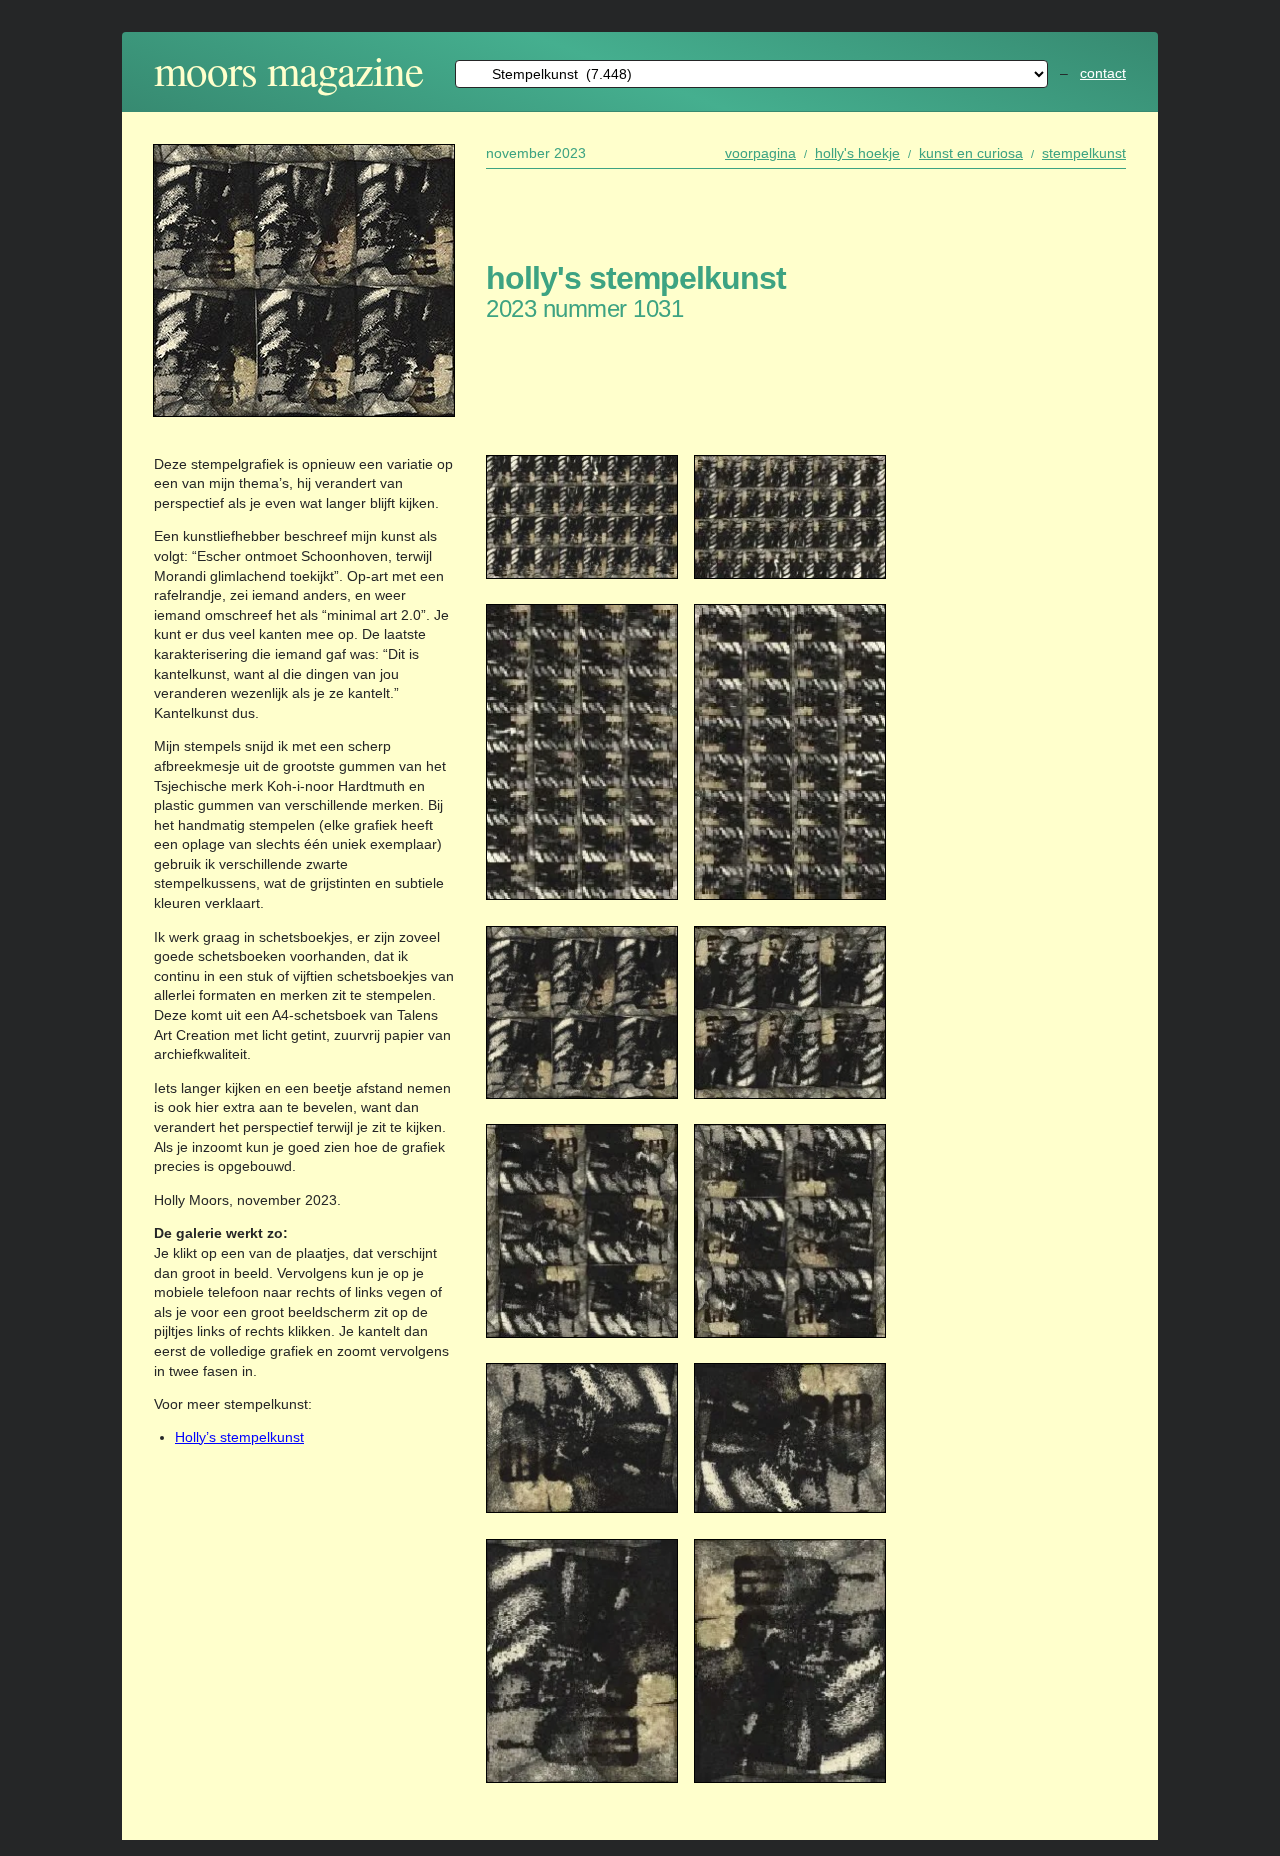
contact (1103, 73)
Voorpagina (760, 153)
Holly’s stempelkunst (239, 1437)
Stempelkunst (1084, 153)
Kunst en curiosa (971, 153)
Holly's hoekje (857, 153)
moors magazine (288, 69)
